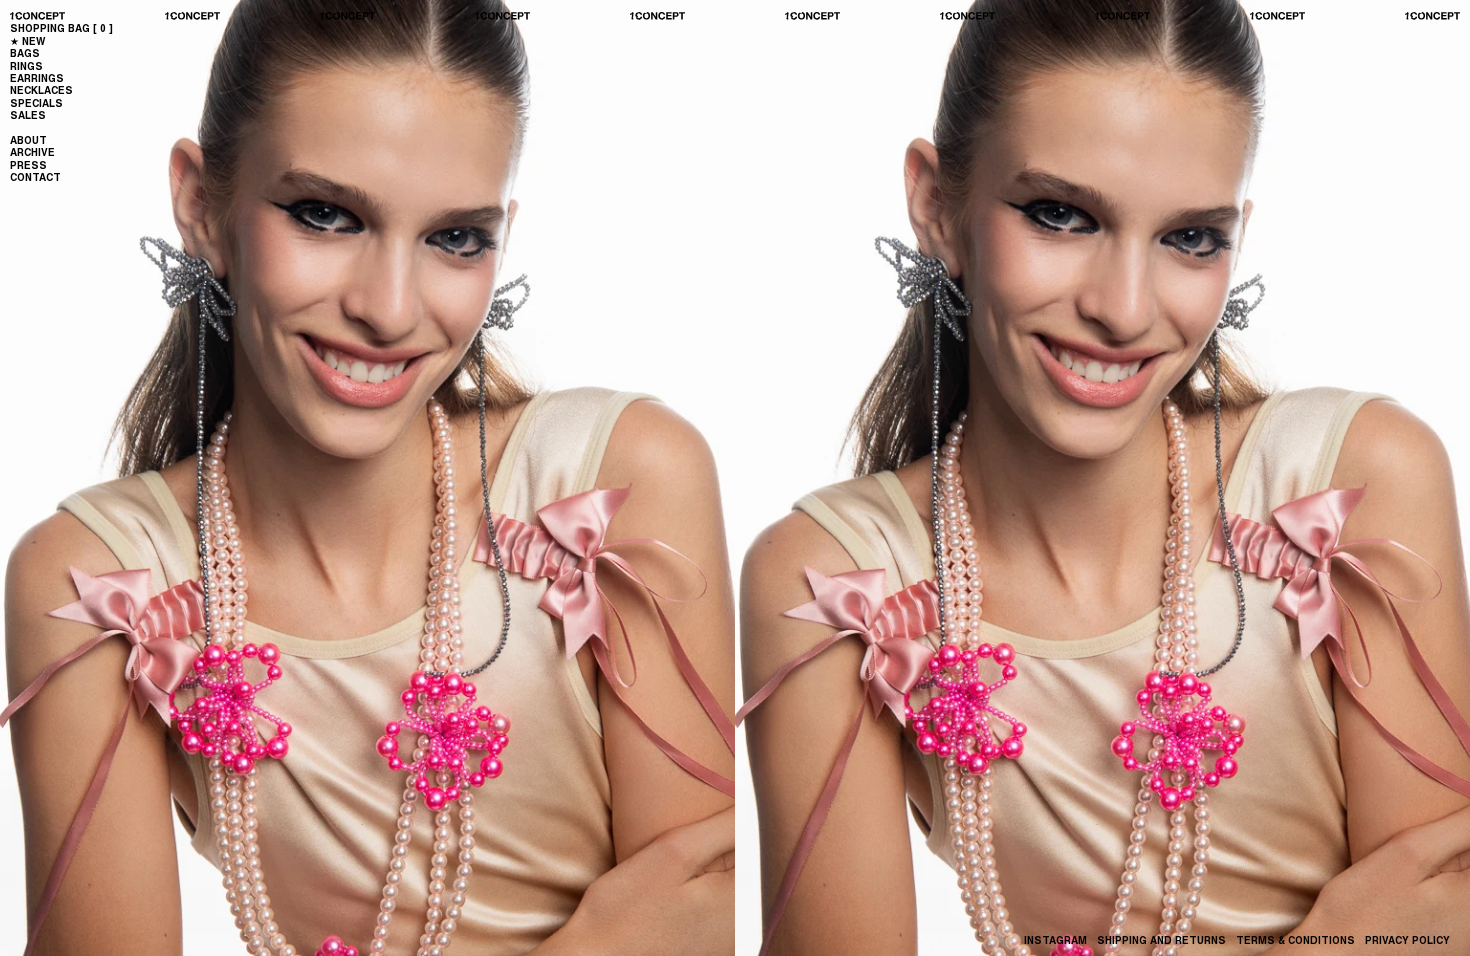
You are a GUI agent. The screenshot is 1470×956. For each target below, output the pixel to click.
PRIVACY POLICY (1407, 940)
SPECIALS (36, 103)
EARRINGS (37, 78)
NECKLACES (41, 90)
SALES (28, 115)
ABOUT (28, 140)
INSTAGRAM (1055, 940)
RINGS (26, 66)
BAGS (25, 53)
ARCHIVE (32, 152)
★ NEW (27, 41)
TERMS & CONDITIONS (1295, 940)
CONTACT (35, 177)
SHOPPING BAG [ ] (61, 28)
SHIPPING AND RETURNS (1161, 940)
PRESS (28, 165)
